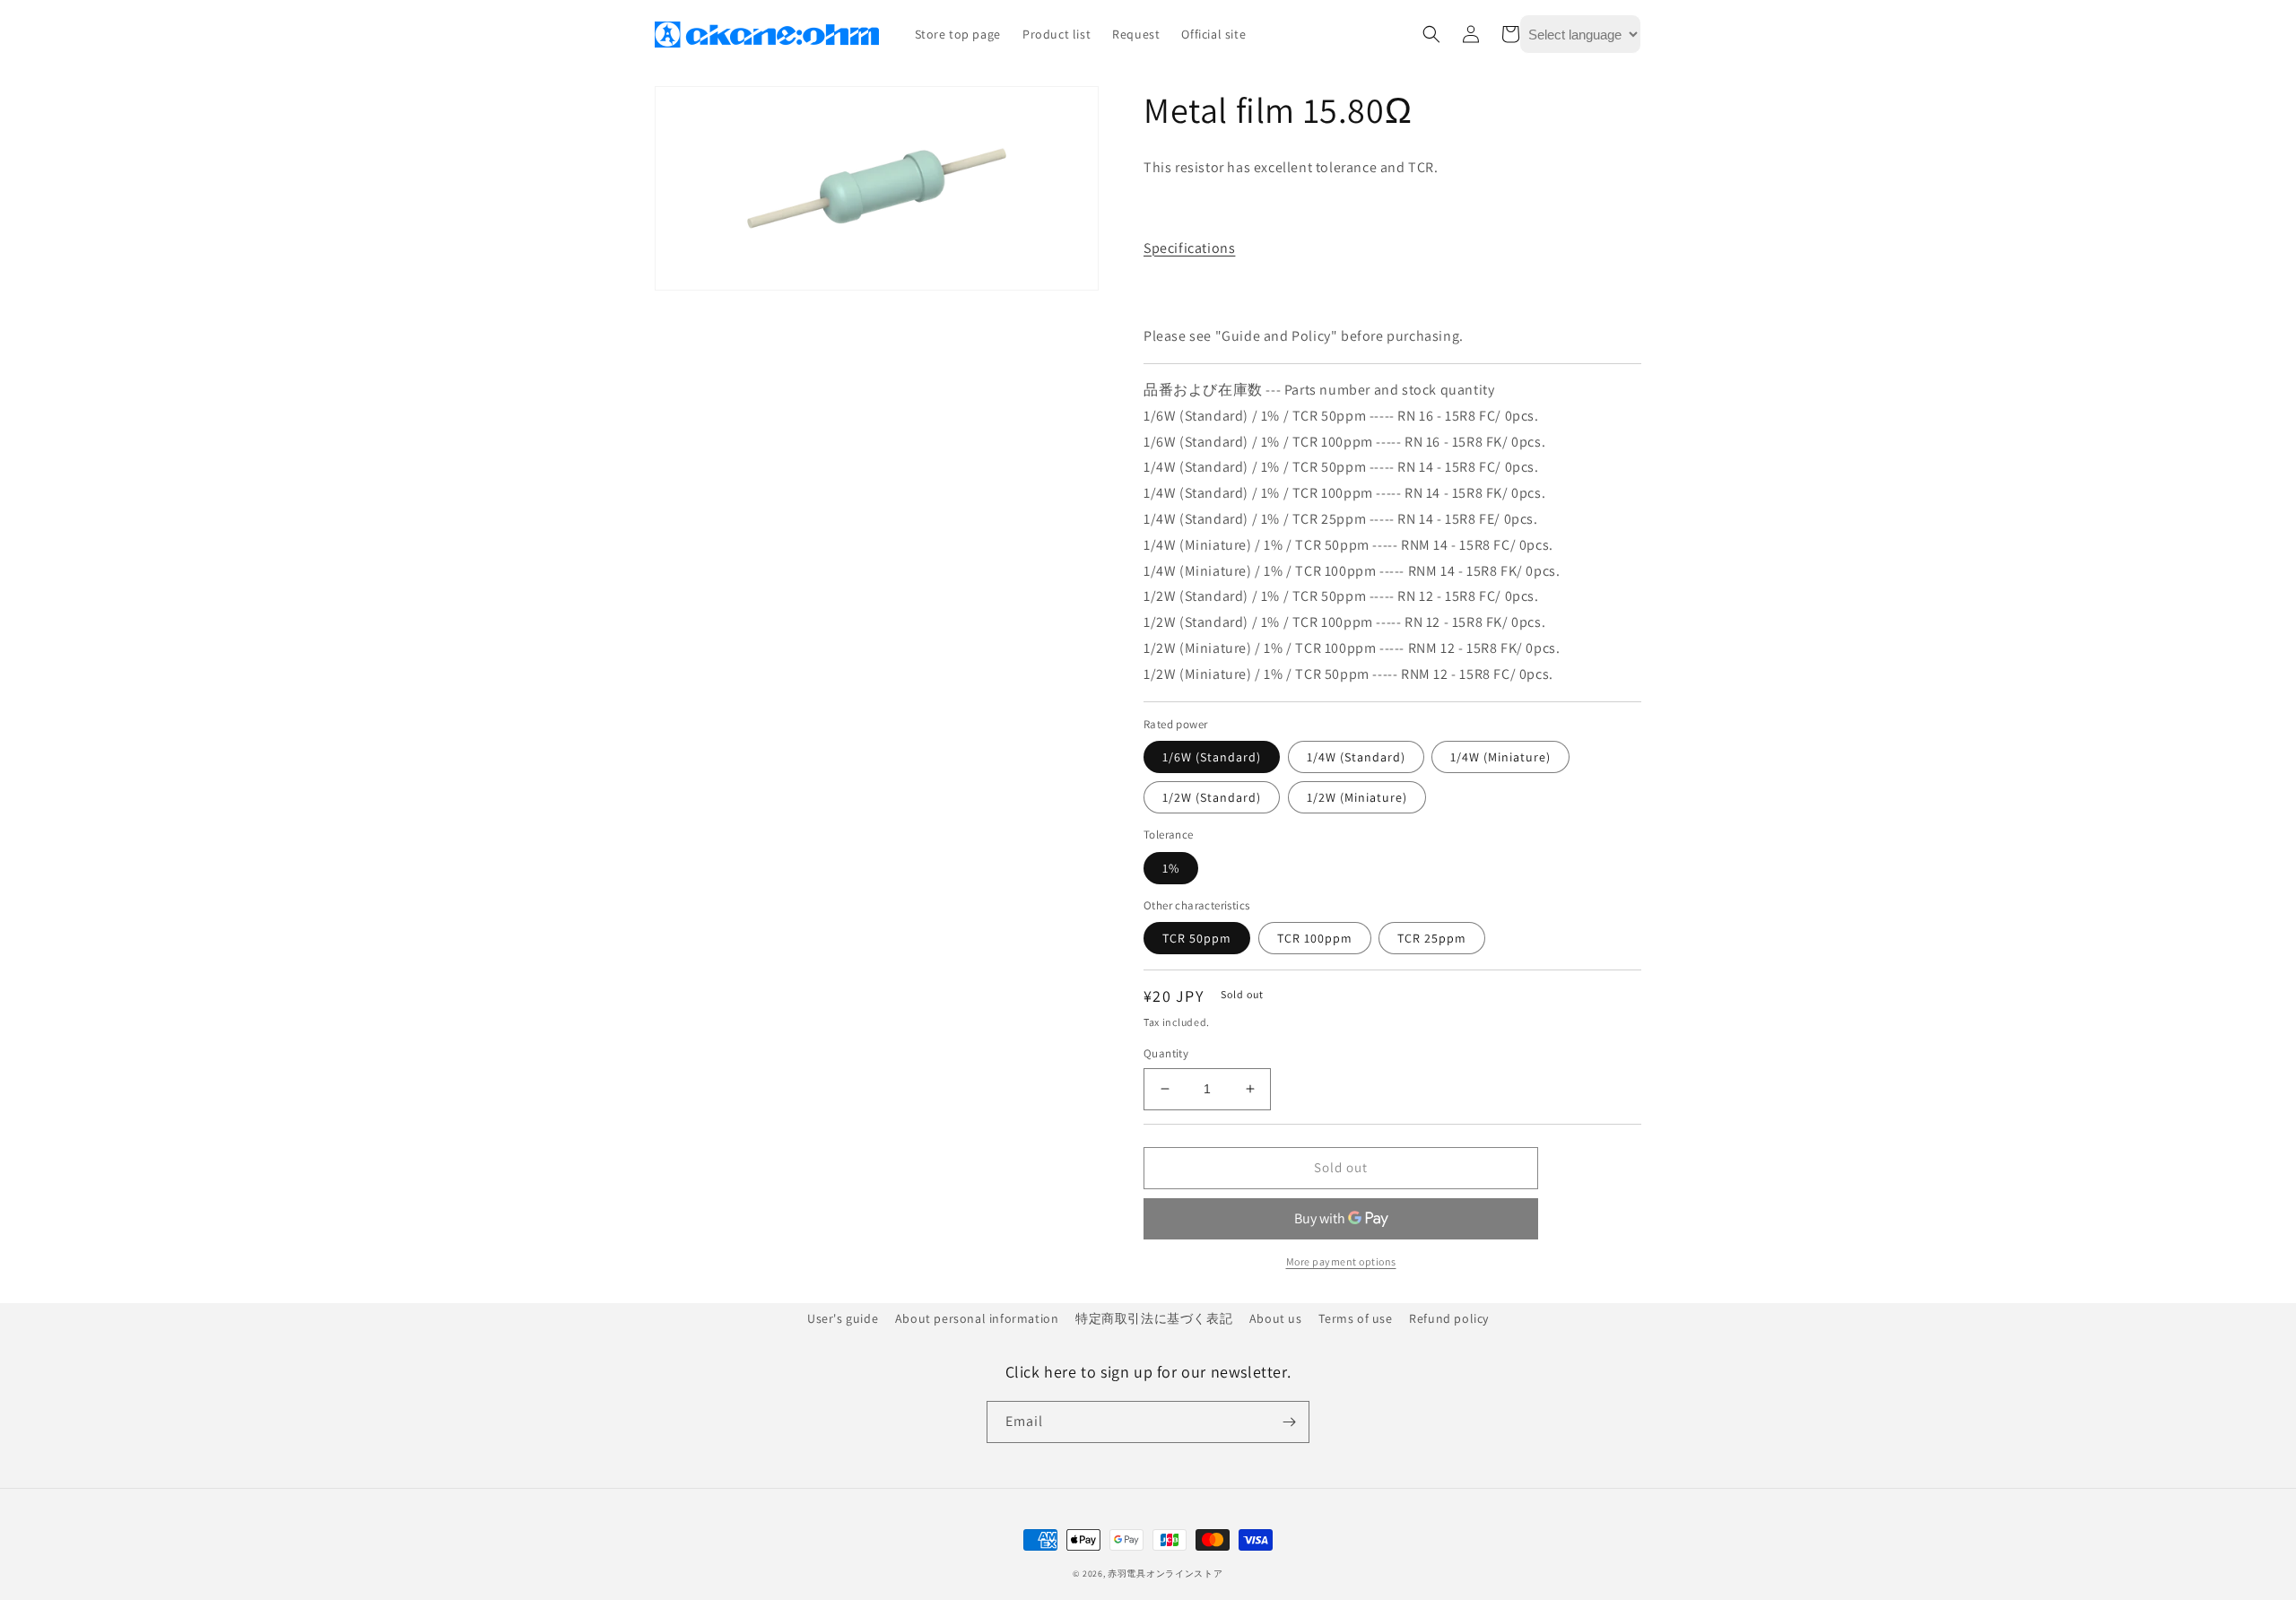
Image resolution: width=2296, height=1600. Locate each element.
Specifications (1189, 248)
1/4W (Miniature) (1500, 757)
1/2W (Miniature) (1357, 797)
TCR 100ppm (1315, 938)
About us (1276, 1318)
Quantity (1166, 1053)
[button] (1431, 34)
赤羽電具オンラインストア (1165, 1574)
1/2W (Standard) (1212, 797)
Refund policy (1449, 1318)
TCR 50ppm (1197, 938)
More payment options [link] (1341, 1261)
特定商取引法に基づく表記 (1154, 1318)
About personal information (977, 1318)
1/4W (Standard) (1356, 757)
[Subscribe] (1289, 1422)
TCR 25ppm (1432, 938)
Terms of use (1355, 1318)
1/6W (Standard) (1212, 757)
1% (1171, 868)
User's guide (843, 1318)
